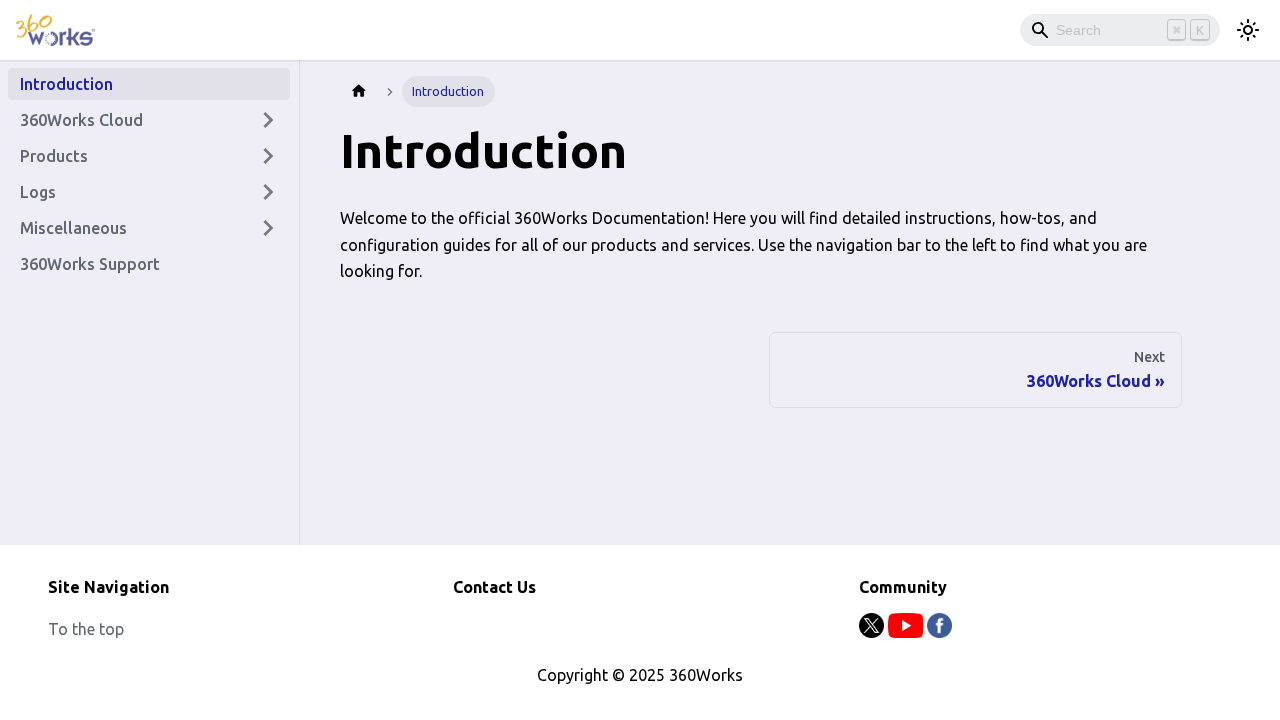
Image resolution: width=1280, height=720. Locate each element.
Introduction (66, 84)
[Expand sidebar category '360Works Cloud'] (268, 120)
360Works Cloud (81, 120)
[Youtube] (907, 632)
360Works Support (90, 264)
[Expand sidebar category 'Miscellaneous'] (268, 228)
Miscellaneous (73, 228)
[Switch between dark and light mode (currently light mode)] (1248, 30)
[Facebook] (939, 632)
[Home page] (359, 91)
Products (54, 156)
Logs (38, 192)
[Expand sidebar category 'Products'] (268, 156)
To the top (86, 629)
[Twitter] (873, 632)
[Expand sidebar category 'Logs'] (268, 192)
